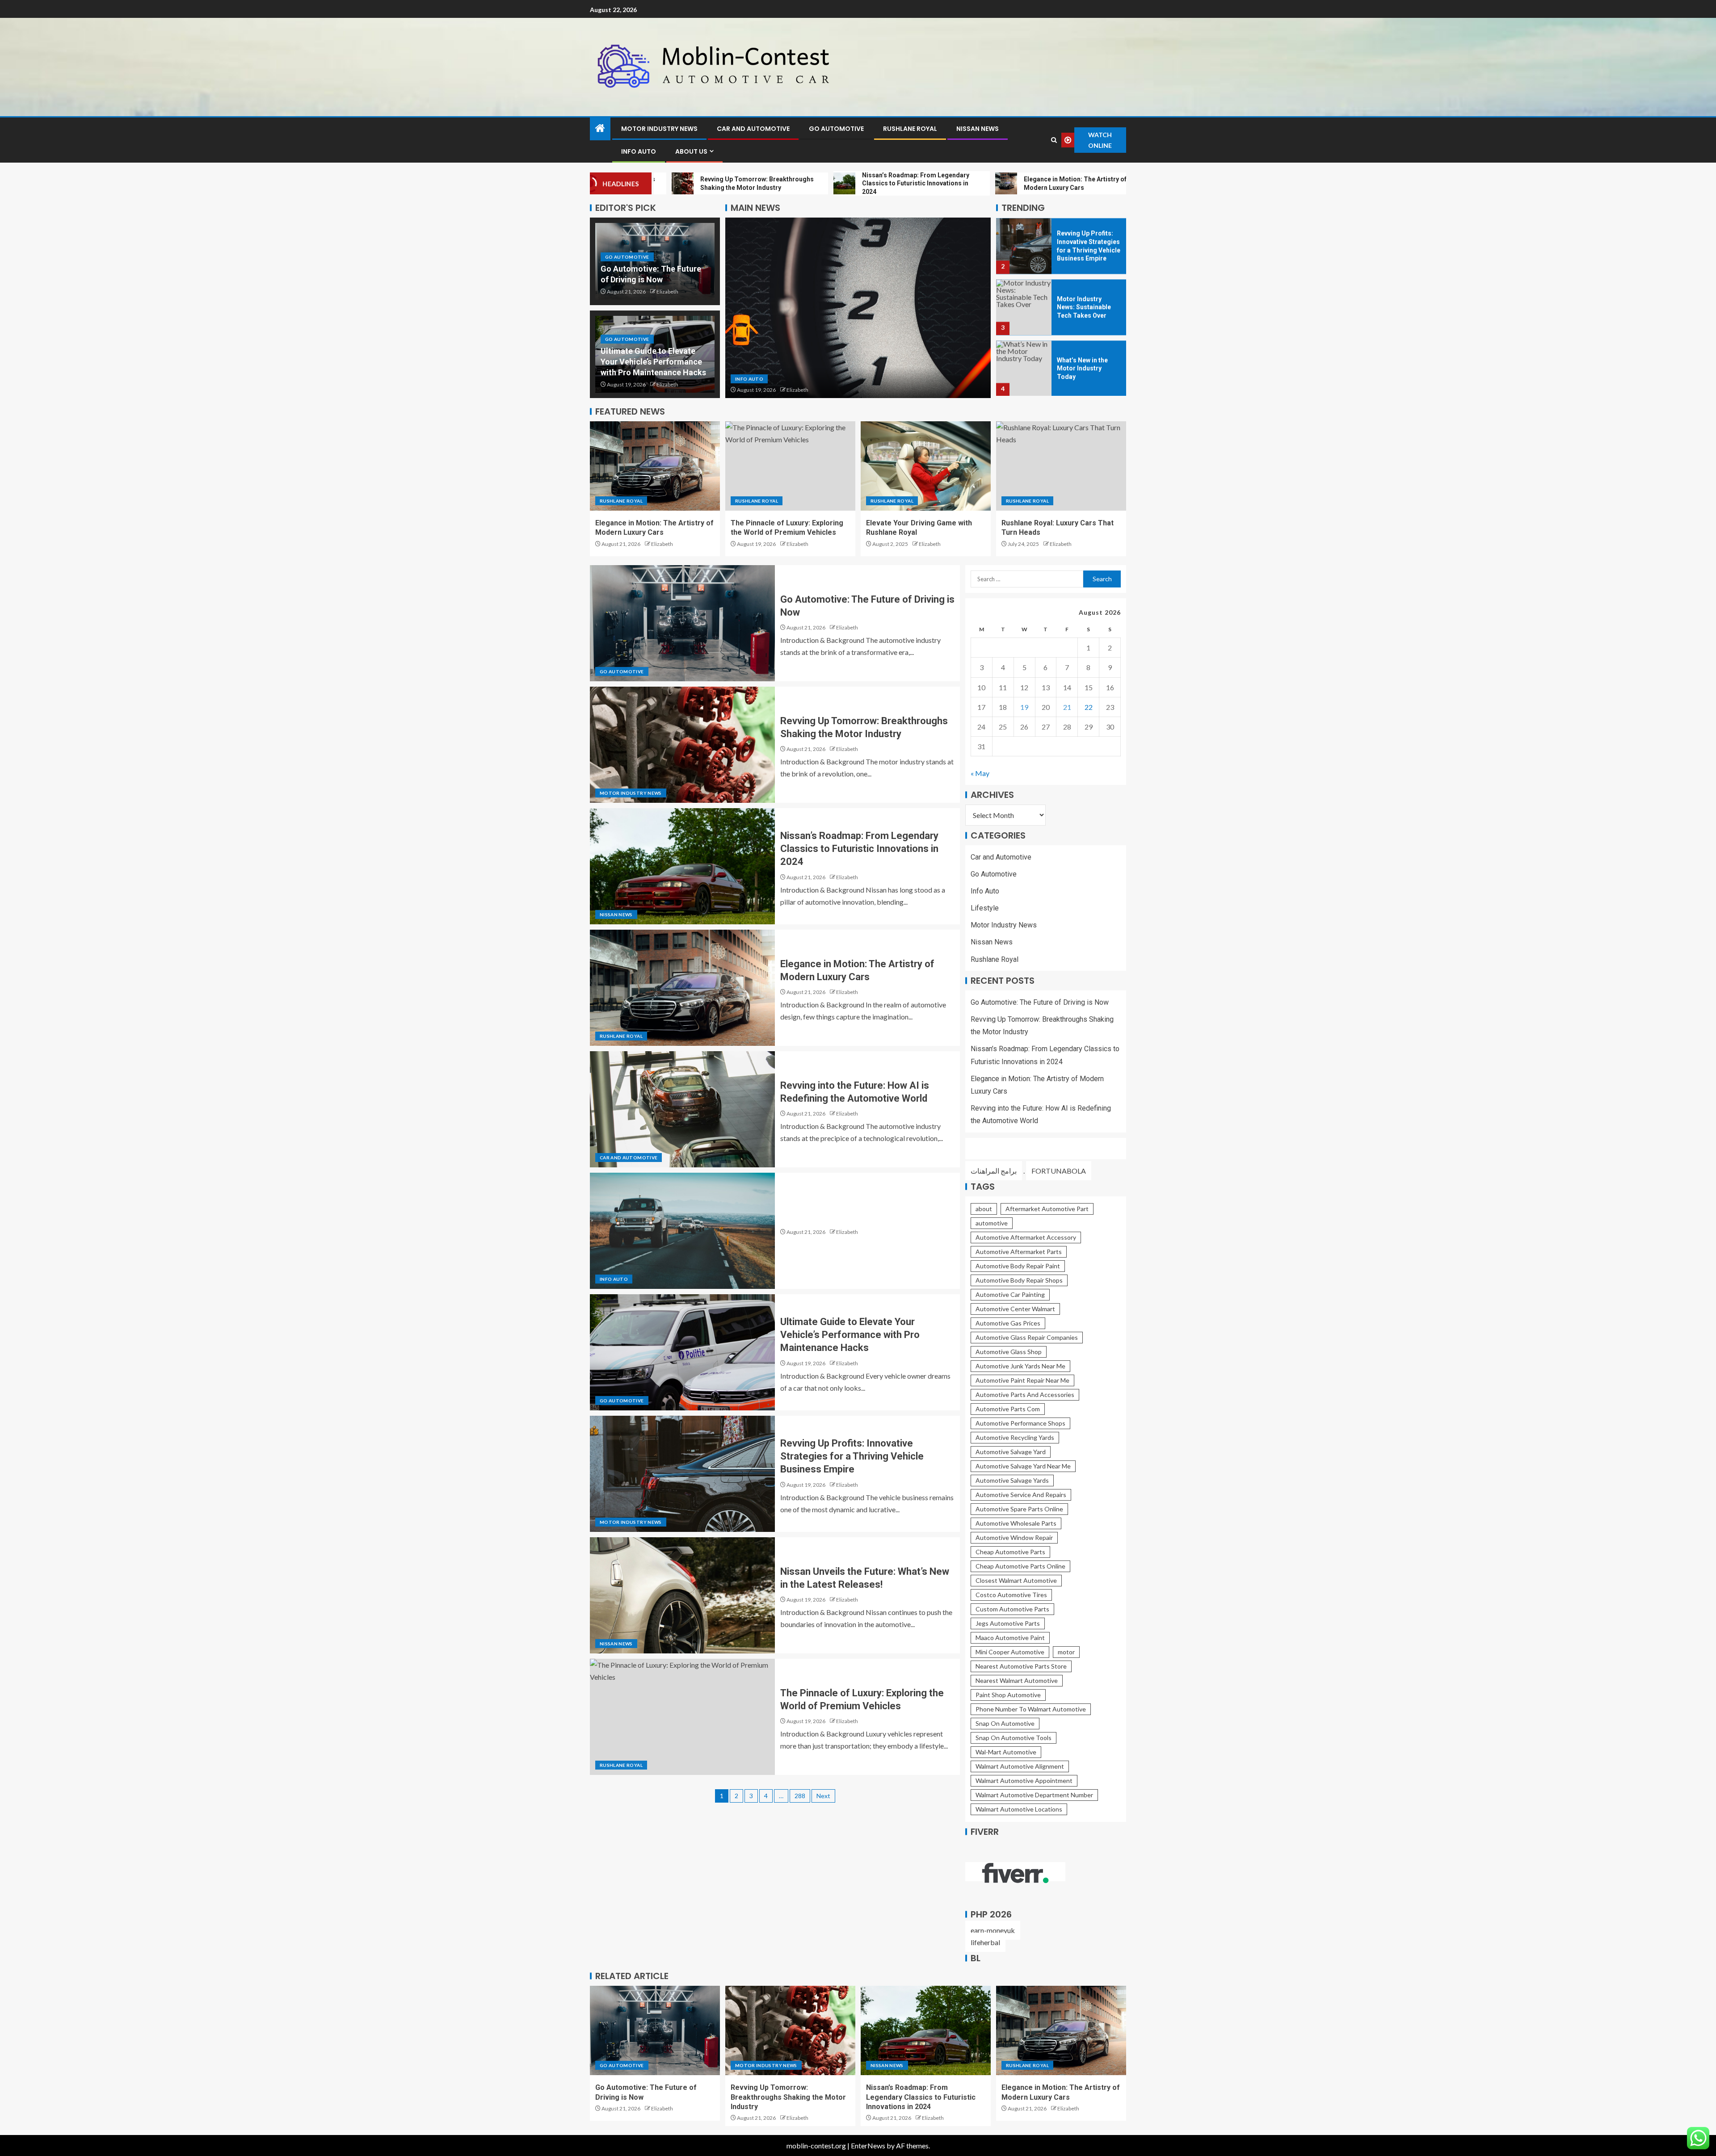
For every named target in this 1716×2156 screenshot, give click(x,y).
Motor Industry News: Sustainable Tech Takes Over (1084, 307)
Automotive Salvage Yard (1011, 1452)
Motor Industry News (659, 129)
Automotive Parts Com (1008, 1409)
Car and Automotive (753, 129)
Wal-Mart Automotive (1006, 1752)
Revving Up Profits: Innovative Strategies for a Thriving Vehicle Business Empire (852, 1456)
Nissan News (978, 129)
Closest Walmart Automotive (1016, 1580)
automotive (992, 1223)
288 (800, 1796)
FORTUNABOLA (1059, 1171)
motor (1066, 1652)
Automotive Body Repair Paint (1018, 1266)
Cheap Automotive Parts (1010, 1552)
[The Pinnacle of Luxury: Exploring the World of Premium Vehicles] (790, 466)
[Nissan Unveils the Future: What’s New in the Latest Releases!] (682, 1595)
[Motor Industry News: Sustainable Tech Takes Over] (1024, 307)
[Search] (1054, 140)
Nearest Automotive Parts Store (1021, 1666)
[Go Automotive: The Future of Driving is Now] (682, 623)
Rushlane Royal (910, 129)
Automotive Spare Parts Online (1019, 1509)
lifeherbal (985, 1942)
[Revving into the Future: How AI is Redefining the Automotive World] (682, 1109)
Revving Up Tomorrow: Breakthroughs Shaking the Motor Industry (788, 2097)
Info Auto (639, 151)
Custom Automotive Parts (1012, 1609)
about (984, 1209)
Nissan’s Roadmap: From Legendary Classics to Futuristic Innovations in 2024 (859, 849)
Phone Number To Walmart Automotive (1031, 1709)
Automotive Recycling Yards (1015, 1437)
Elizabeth (667, 292)
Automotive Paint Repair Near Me (1022, 1380)
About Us (691, 151)
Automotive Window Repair (1014, 1537)
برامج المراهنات (994, 1171)
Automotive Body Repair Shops (1019, 1280)
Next (823, 1796)
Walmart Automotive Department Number (1034, 1795)
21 (1067, 707)
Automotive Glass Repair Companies (1027, 1337)
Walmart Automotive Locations (1019, 1809)
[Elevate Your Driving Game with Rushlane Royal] (926, 466)
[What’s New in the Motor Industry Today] (1024, 368)
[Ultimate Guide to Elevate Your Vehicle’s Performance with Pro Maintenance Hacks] (682, 1352)
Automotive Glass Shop (1009, 1352)
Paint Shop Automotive (1008, 1695)
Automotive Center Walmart (1015, 1309)
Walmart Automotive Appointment (1024, 1781)
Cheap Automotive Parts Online (1020, 1566)
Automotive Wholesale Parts (1016, 1523)
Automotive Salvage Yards (1012, 1480)
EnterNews (868, 2146)
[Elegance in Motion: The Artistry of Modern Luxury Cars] (655, 466)
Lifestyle (985, 908)
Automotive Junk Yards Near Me (1020, 1366)
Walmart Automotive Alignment (1020, 1766)
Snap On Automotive (1005, 1723)
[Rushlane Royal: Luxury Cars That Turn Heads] (1061, 466)
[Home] (600, 128)
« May (980, 773)
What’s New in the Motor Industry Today (1082, 368)
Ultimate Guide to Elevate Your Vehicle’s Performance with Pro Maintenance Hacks (653, 362)
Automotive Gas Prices (1008, 1323)
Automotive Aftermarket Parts (1019, 1252)
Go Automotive (836, 129)
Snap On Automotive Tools (1014, 1738)
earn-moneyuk (993, 1930)
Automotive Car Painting (1010, 1294)
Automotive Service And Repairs (1021, 1495)
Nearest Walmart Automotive (1017, 1680)
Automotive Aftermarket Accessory (1026, 1237)
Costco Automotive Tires (1011, 1595)
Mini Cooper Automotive (1010, 1652)
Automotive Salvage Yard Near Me (1023, 1466)
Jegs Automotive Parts (1008, 1623)
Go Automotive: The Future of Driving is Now (1040, 1002)
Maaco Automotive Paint (1010, 1638)
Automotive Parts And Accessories (1025, 1395)
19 (1024, 707)
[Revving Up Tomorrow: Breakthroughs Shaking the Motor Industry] (682, 745)
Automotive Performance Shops (1020, 1423)
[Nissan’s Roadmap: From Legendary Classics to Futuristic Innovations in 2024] (682, 866)
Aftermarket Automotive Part (1047, 1209)
